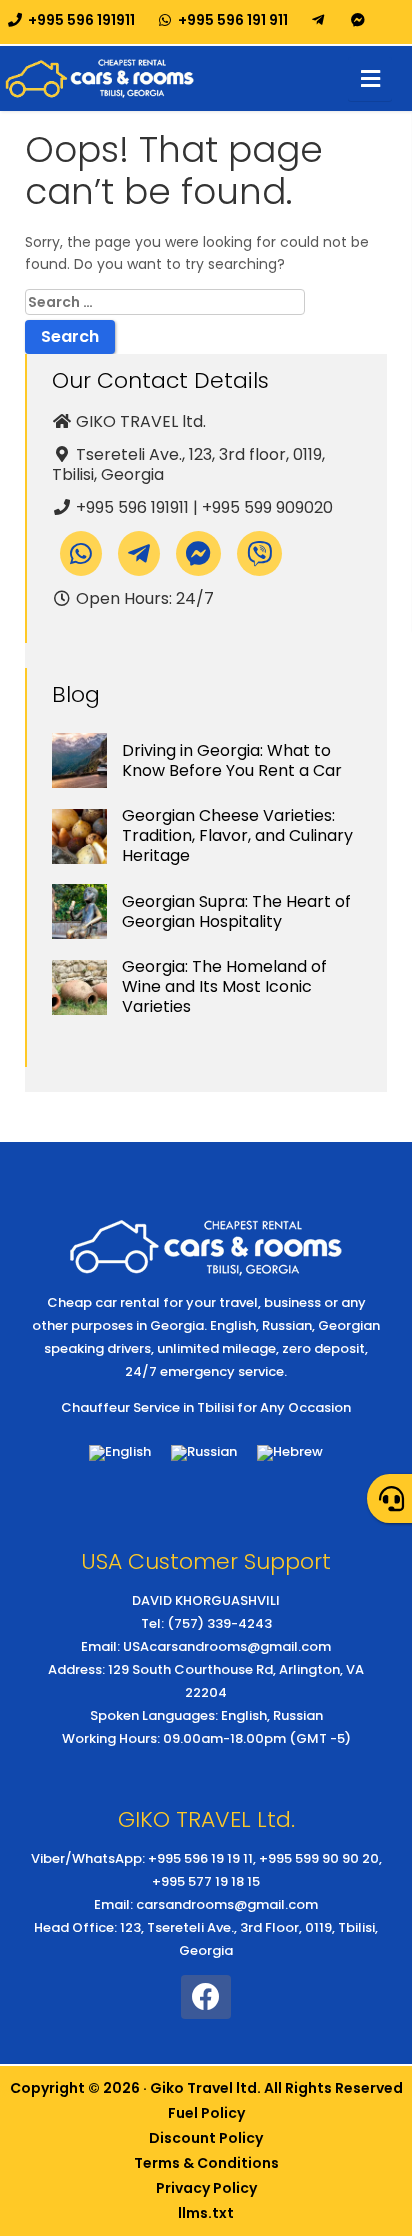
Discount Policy (206, 2138)
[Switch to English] (120, 1453)
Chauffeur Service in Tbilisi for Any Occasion (206, 1407)
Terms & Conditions (206, 2163)
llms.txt (206, 2213)
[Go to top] (380, 2033)
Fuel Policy (206, 2113)
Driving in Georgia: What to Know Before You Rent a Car (232, 760)
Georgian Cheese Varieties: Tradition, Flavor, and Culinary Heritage (237, 835)
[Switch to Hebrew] (290, 1453)
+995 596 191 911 (231, 20)
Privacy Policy (206, 2188)
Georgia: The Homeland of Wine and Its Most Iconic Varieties (224, 986)
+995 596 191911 (80, 20)
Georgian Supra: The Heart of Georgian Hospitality (236, 911)
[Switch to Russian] (204, 1453)
